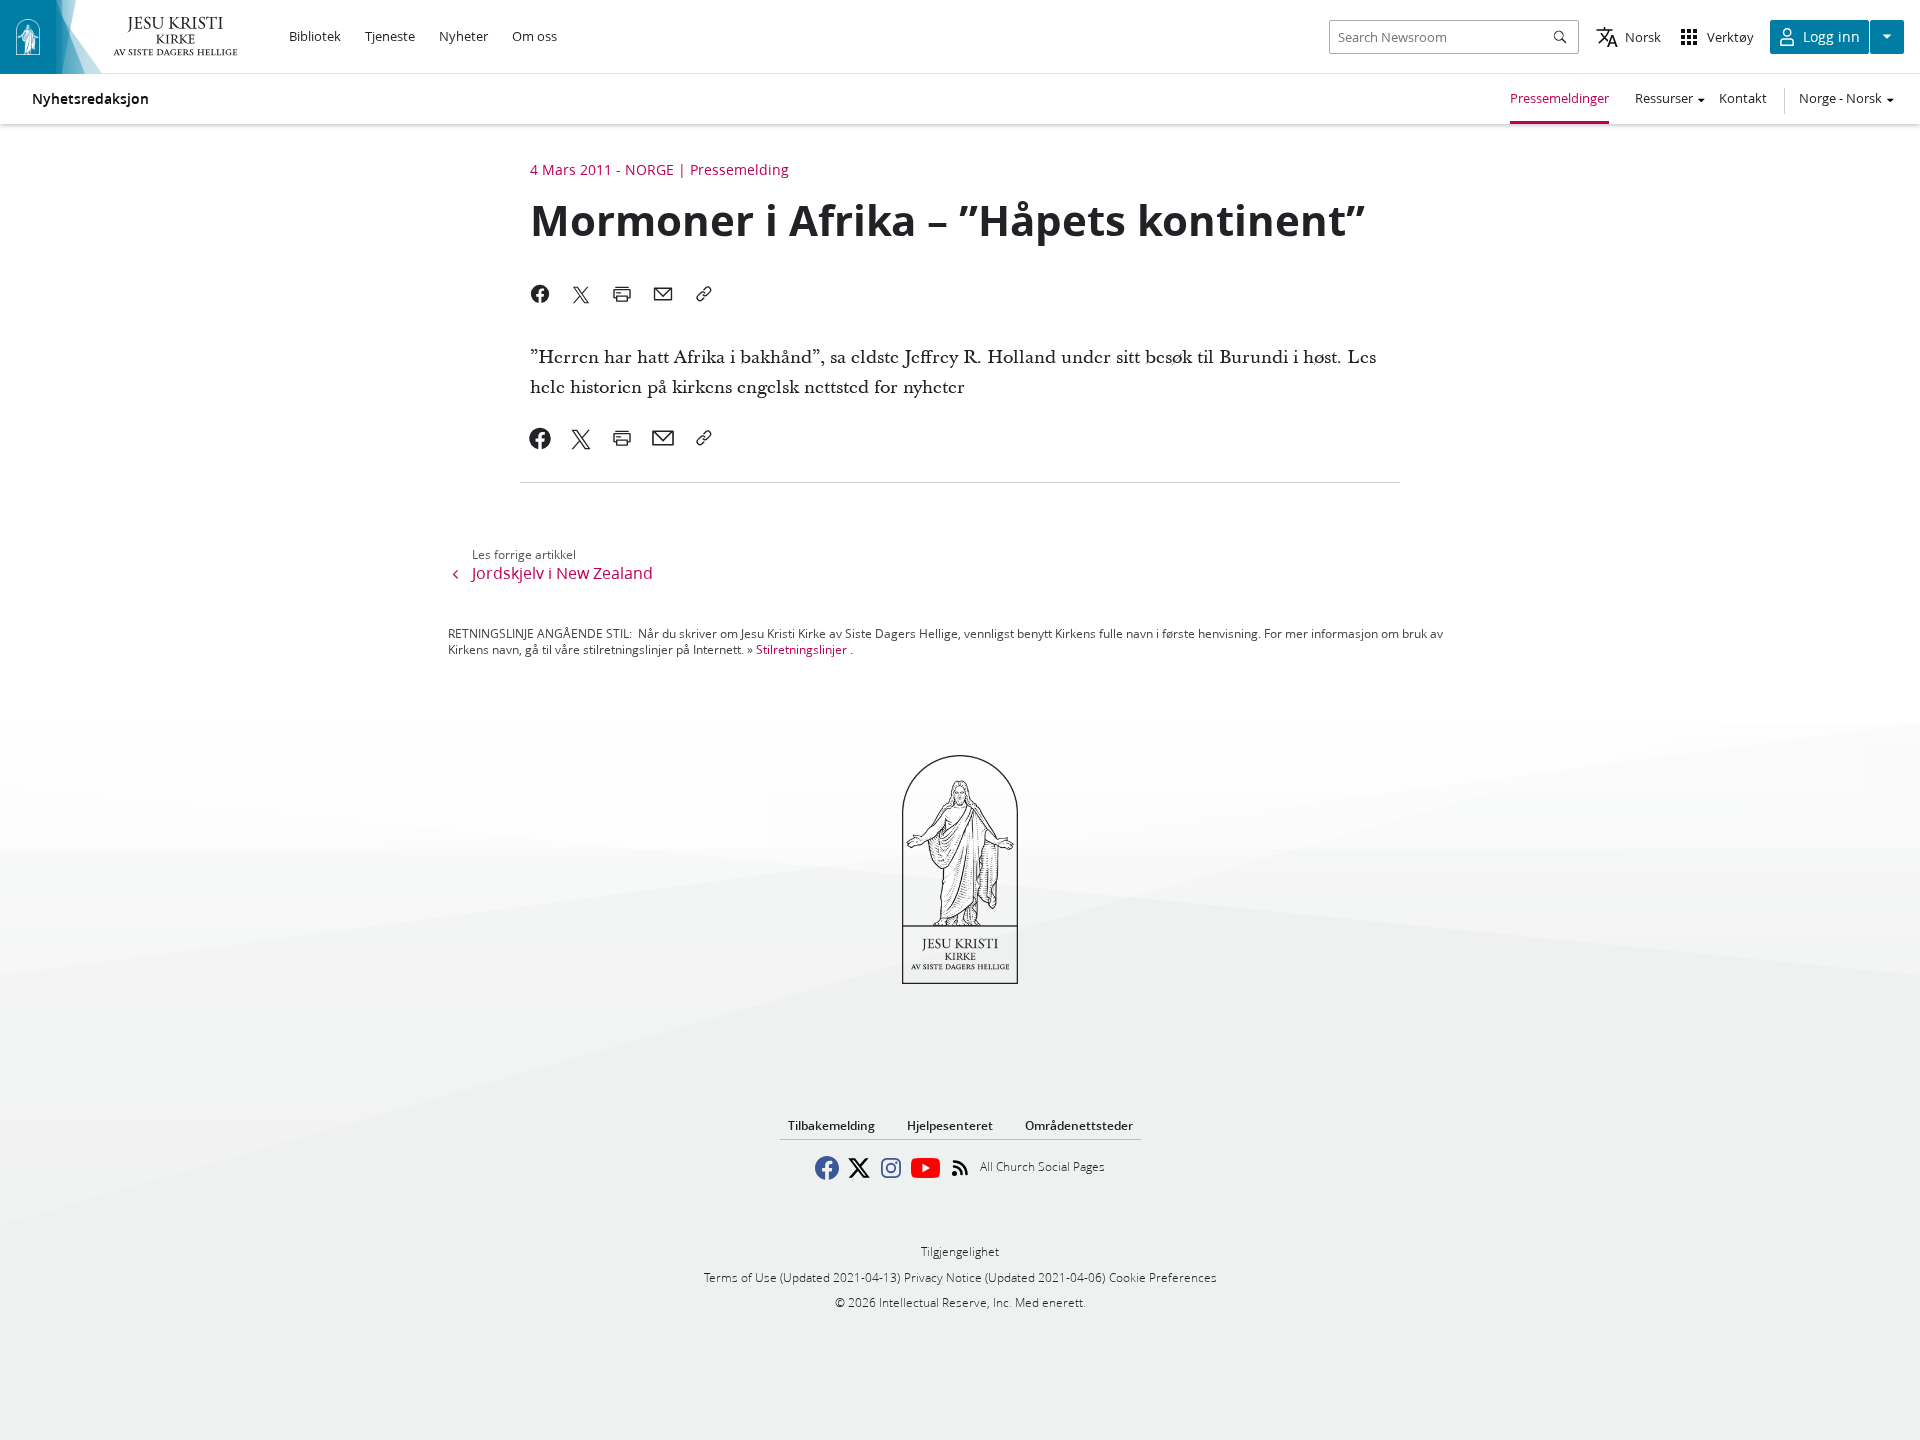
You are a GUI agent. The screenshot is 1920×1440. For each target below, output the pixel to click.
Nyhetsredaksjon (90, 99)
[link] (540, 438)
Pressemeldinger (1559, 98)
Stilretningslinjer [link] (801, 649)
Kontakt (1743, 98)
